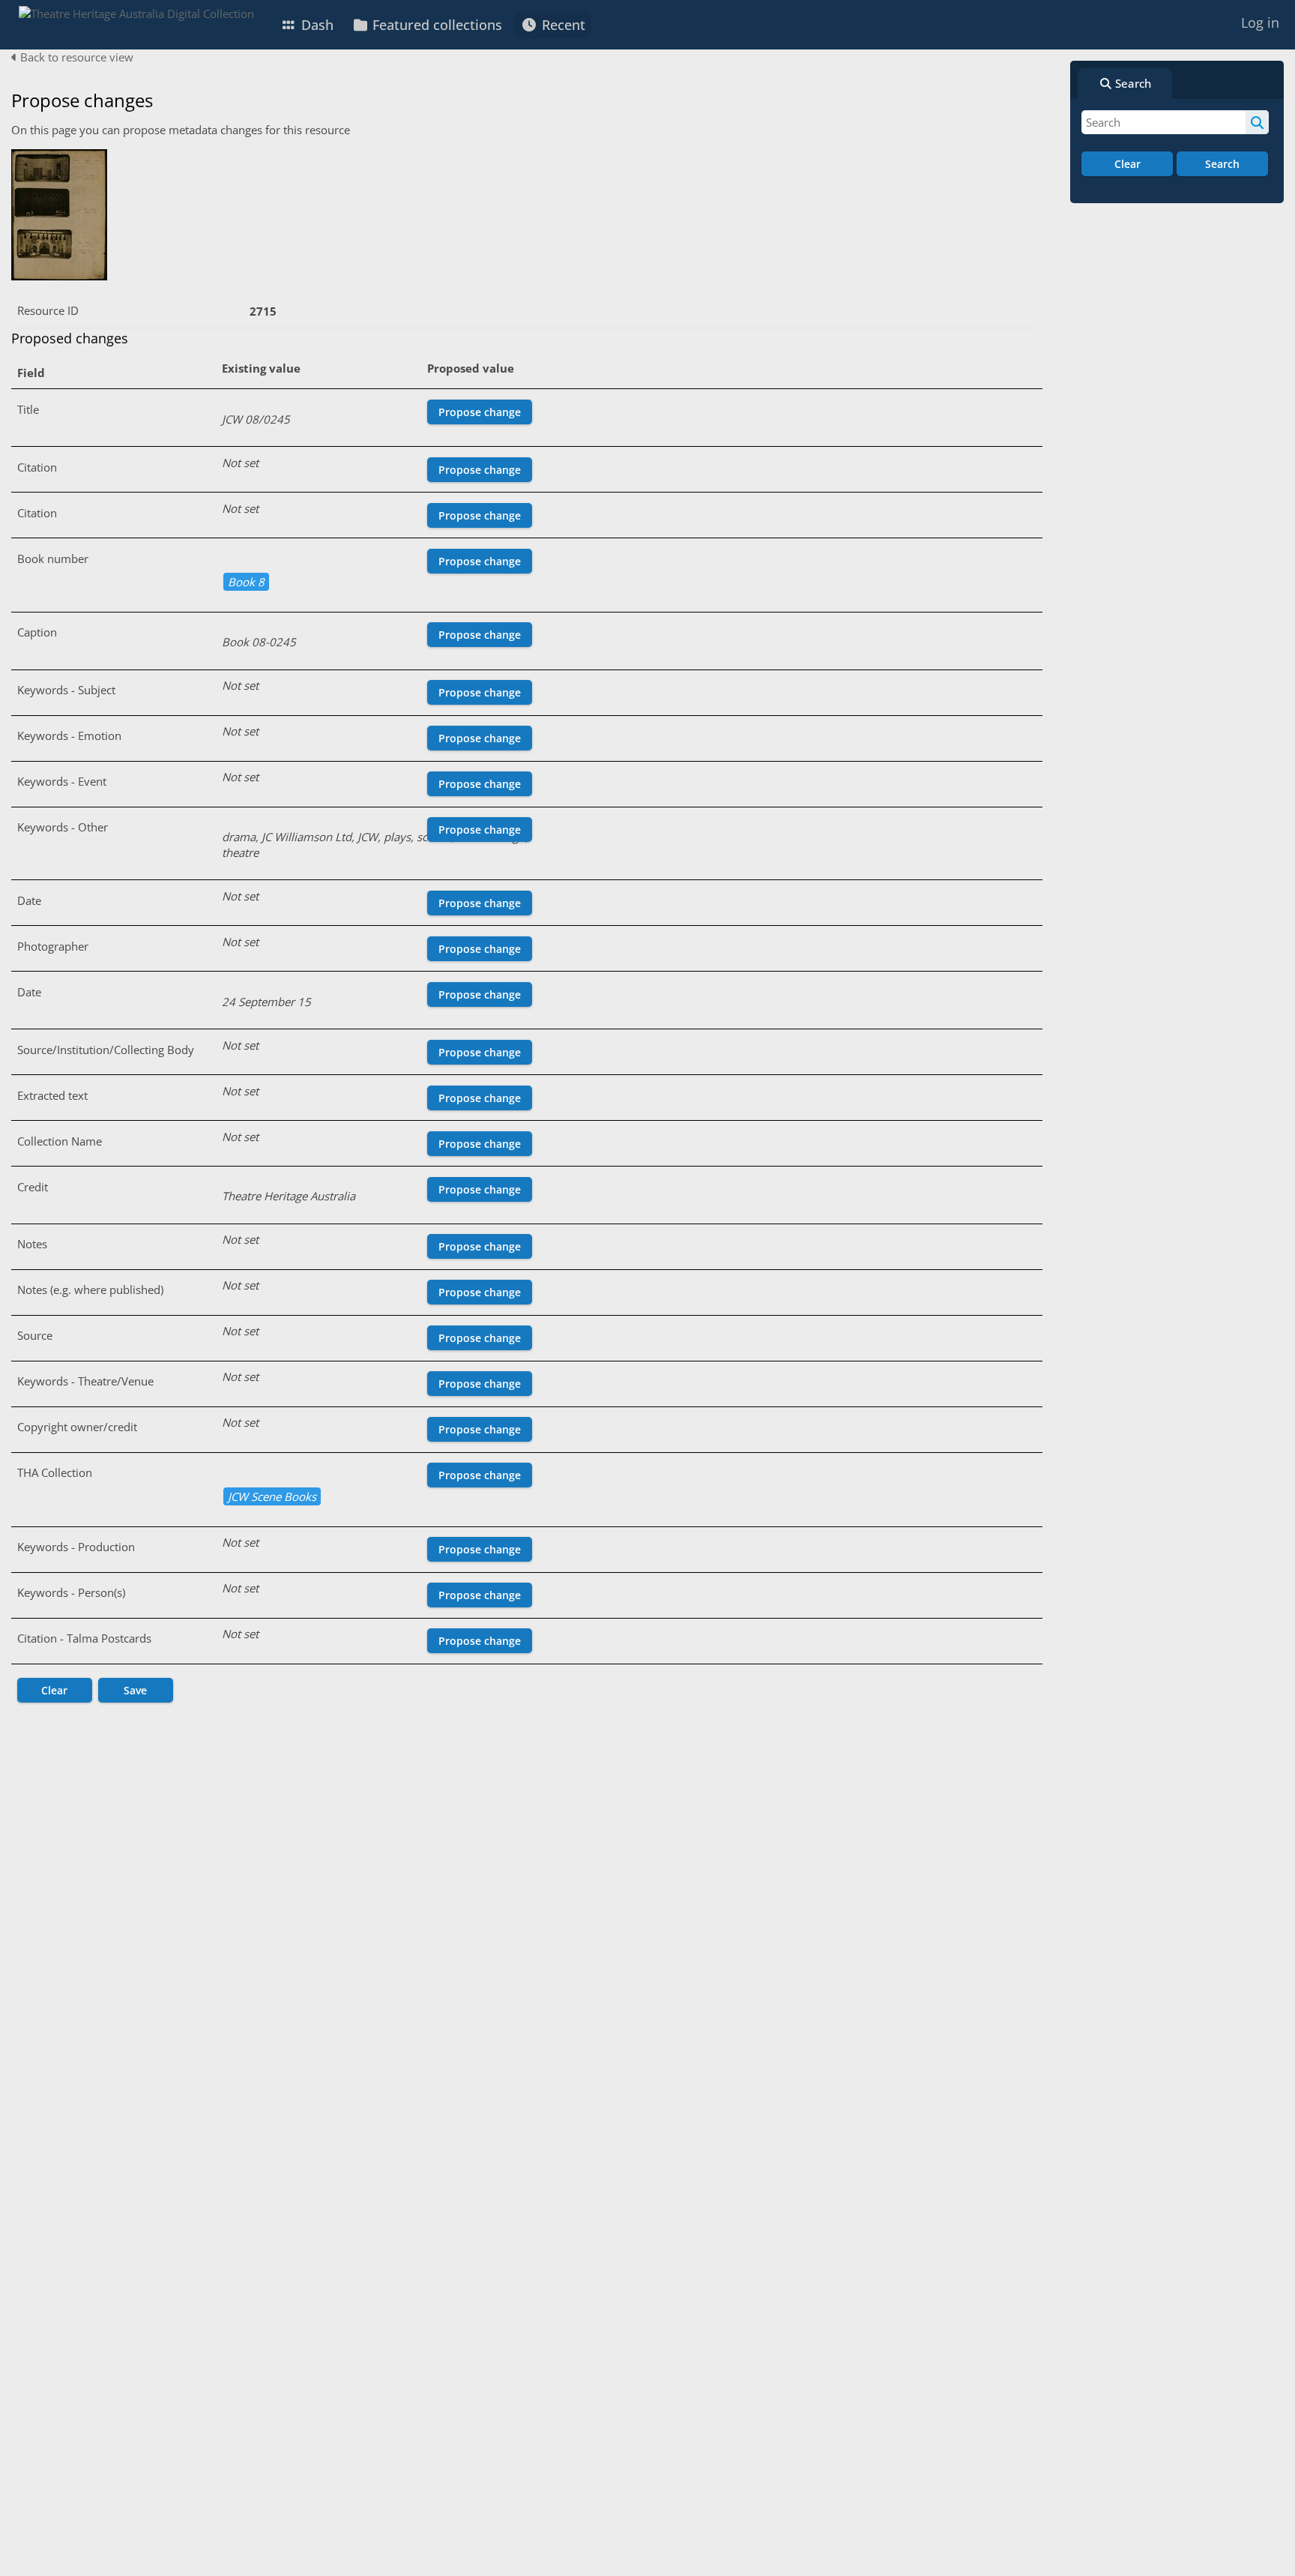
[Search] (1257, 122)
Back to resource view (75, 57)
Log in (1260, 22)
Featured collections (435, 25)
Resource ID (48, 310)
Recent (562, 25)
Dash (316, 25)
